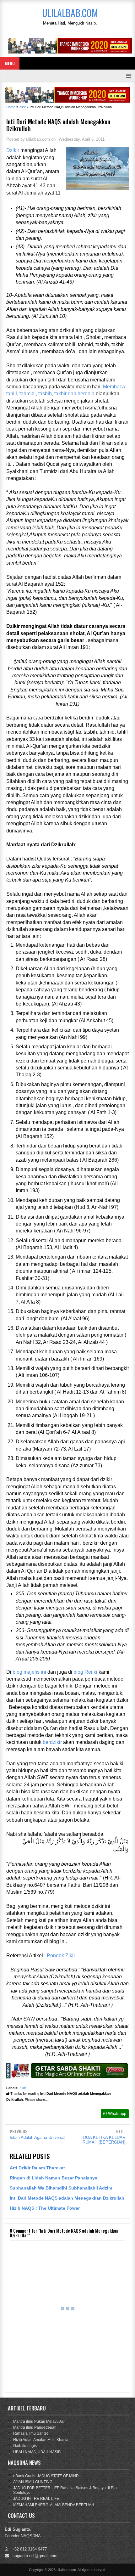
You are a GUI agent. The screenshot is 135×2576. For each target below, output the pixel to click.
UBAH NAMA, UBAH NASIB (37, 2452)
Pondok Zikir (61, 1956)
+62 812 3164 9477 (29, 2549)
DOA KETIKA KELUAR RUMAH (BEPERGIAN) (104, 2140)
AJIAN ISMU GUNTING (33, 2482)
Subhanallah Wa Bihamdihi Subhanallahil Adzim (61, 2188)
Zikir (23, 2088)
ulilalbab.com (66, 2570)
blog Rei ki (85, 1672)
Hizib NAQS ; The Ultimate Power (45, 2208)
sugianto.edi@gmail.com (35, 2556)
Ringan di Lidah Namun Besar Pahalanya (54, 2178)
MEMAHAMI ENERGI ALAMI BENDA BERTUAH (54, 2505)
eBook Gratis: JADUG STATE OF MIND (46, 2476)
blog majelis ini (29, 1672)
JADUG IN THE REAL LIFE (36, 2499)
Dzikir (13, 150)
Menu (10, 63)
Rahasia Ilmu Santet (30, 2433)
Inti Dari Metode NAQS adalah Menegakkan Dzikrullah (67, 2198)
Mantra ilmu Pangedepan (35, 2427)
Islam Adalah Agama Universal (38, 2137)
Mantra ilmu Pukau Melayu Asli (39, 2421)
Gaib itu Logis (25, 2446)
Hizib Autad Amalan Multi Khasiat (41, 2440)
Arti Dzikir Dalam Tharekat (37, 2168)
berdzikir (52, 1742)
